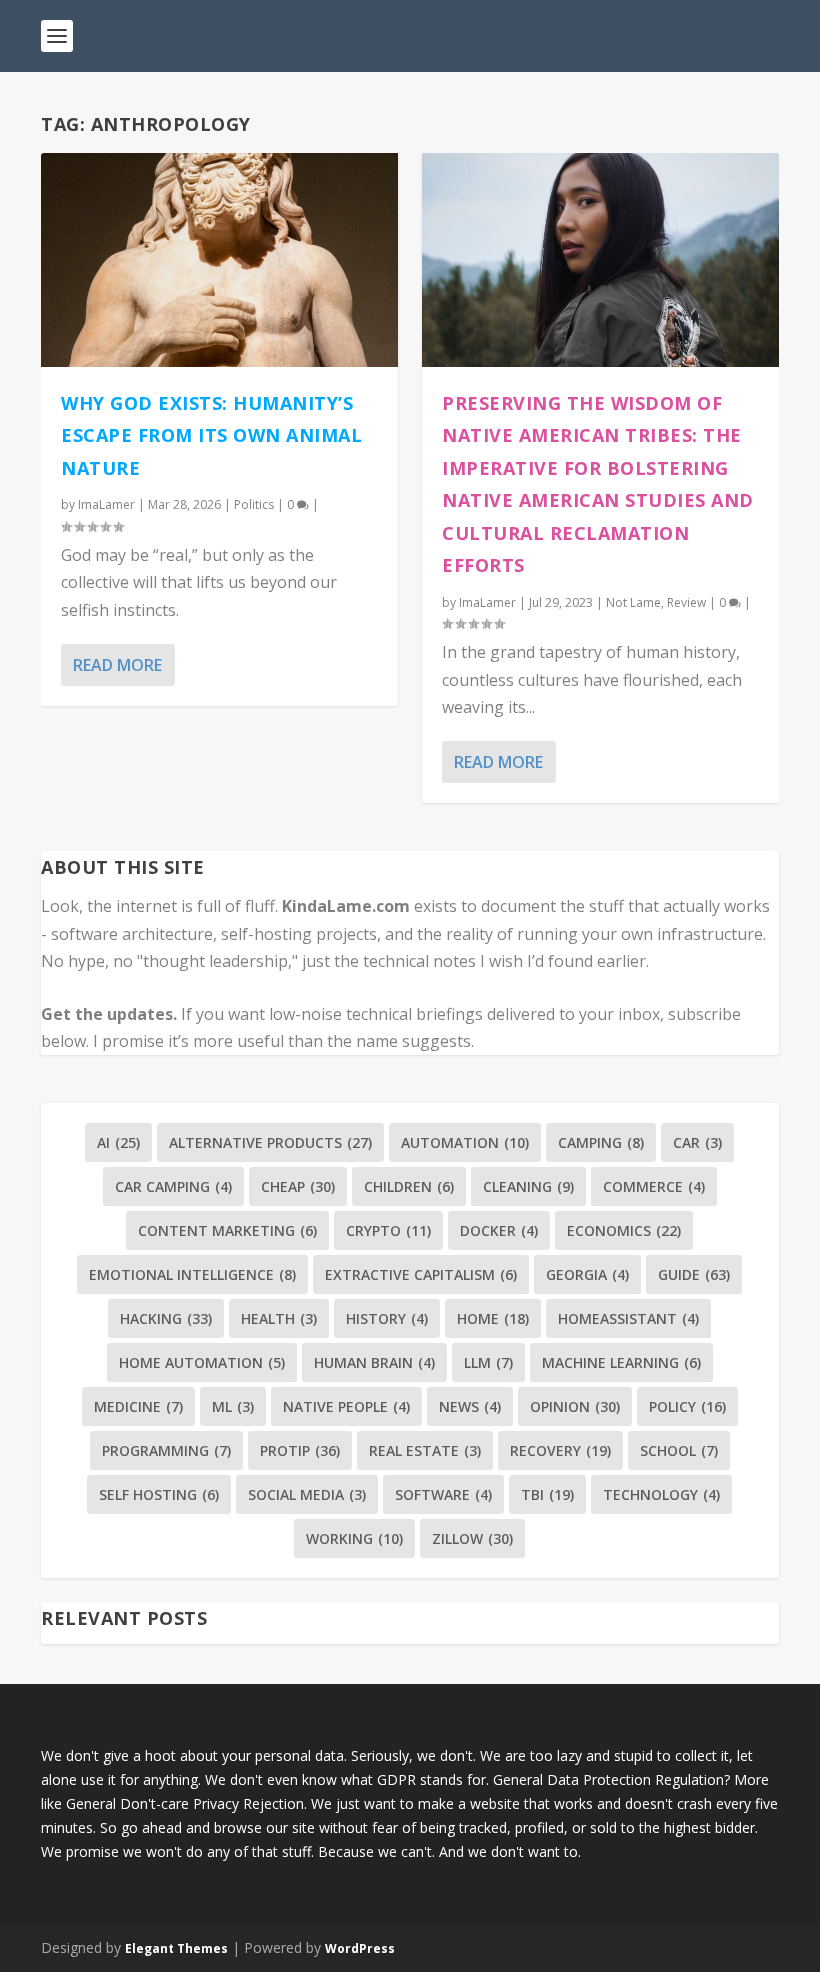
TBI (547, 1494)
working (354, 1538)
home (493, 1318)
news (470, 1406)
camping (601, 1142)
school (679, 1450)
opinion (575, 1406)
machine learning (621, 1362)
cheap (298, 1186)
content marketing (227, 1230)
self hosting (159, 1494)
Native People (346, 1406)
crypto (388, 1230)
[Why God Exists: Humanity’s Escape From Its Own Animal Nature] (219, 260)
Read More (117, 665)
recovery (560, 1450)
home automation (202, 1362)
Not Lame (633, 602)
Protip (300, 1450)
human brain (374, 1362)
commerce (654, 1186)
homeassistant (628, 1318)
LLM (488, 1362)
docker (499, 1230)
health (279, 1318)
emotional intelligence (192, 1274)
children (409, 1186)
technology (661, 1494)
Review (686, 602)
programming (166, 1450)
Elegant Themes (176, 1948)
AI (118, 1142)
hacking (166, 1318)
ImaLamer (106, 504)
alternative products (270, 1142)
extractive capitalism (421, 1274)
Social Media (307, 1494)
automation (465, 1142)
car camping (173, 1186)
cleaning (528, 1186)
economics (624, 1230)
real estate (425, 1450)
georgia (587, 1274)
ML (233, 1406)
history (387, 1318)
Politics (254, 504)
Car (697, 1142)
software (443, 1494)
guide (694, 1274)
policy (687, 1406)
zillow (472, 1538)
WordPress (360, 1948)
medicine (138, 1406)
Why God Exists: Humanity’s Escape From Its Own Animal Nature (211, 435)
